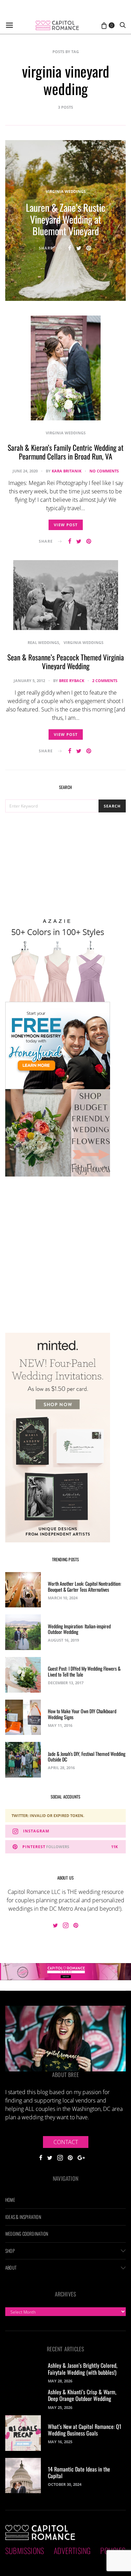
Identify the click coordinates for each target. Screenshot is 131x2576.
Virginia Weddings (66, 191)
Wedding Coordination (27, 2234)
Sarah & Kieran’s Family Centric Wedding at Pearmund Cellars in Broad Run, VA (65, 452)
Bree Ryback (72, 681)
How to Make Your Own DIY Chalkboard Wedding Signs (82, 1714)
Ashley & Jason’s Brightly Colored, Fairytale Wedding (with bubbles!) (83, 2369)
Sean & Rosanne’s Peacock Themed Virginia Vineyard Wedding (66, 661)
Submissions (25, 2550)
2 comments (105, 681)
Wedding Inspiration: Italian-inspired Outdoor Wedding (79, 1629)
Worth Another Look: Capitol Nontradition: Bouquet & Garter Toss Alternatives (85, 1586)
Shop (10, 2251)
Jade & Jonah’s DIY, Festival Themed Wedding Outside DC (87, 1757)
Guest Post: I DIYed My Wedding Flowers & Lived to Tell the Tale (84, 1671)
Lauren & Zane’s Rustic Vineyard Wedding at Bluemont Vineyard (66, 219)
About (11, 2267)
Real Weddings (43, 642)
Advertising (72, 2550)
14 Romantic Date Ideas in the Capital (79, 2472)
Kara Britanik (67, 471)
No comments (104, 471)
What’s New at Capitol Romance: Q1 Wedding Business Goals (85, 2430)
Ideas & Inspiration (23, 2217)
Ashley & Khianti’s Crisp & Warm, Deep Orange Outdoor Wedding (82, 2395)
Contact (66, 2142)
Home (10, 2200)
